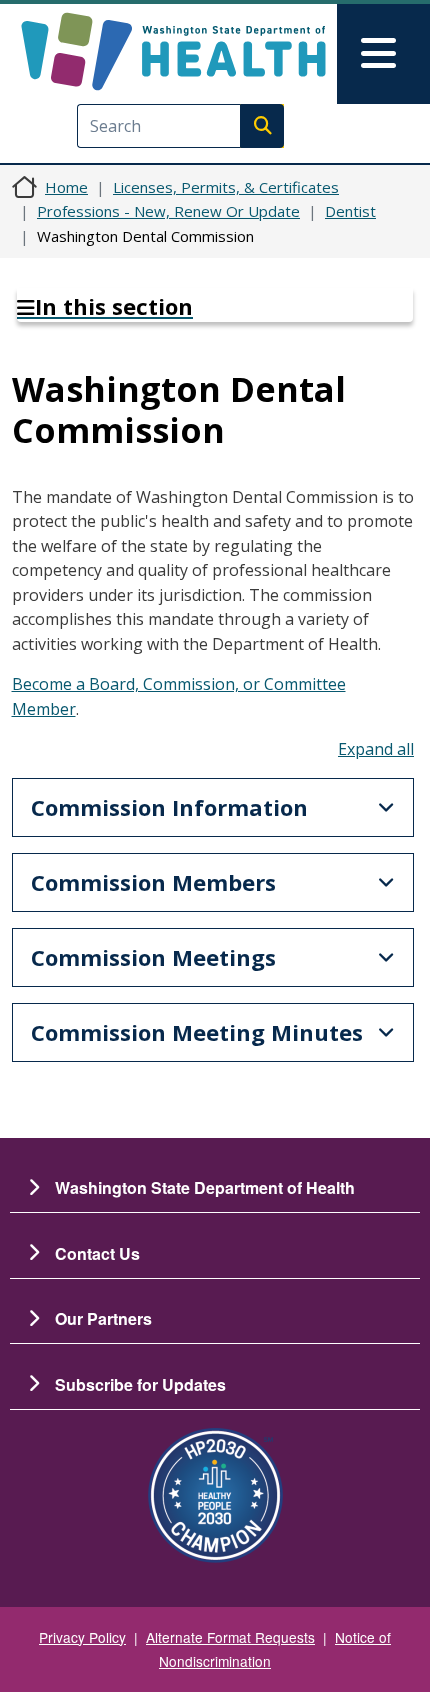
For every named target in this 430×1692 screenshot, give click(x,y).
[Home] (173, 51)
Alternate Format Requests (230, 1637)
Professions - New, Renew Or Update (168, 211)
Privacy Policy (82, 1637)
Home (66, 187)
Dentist (350, 211)
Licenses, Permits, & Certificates (226, 187)
